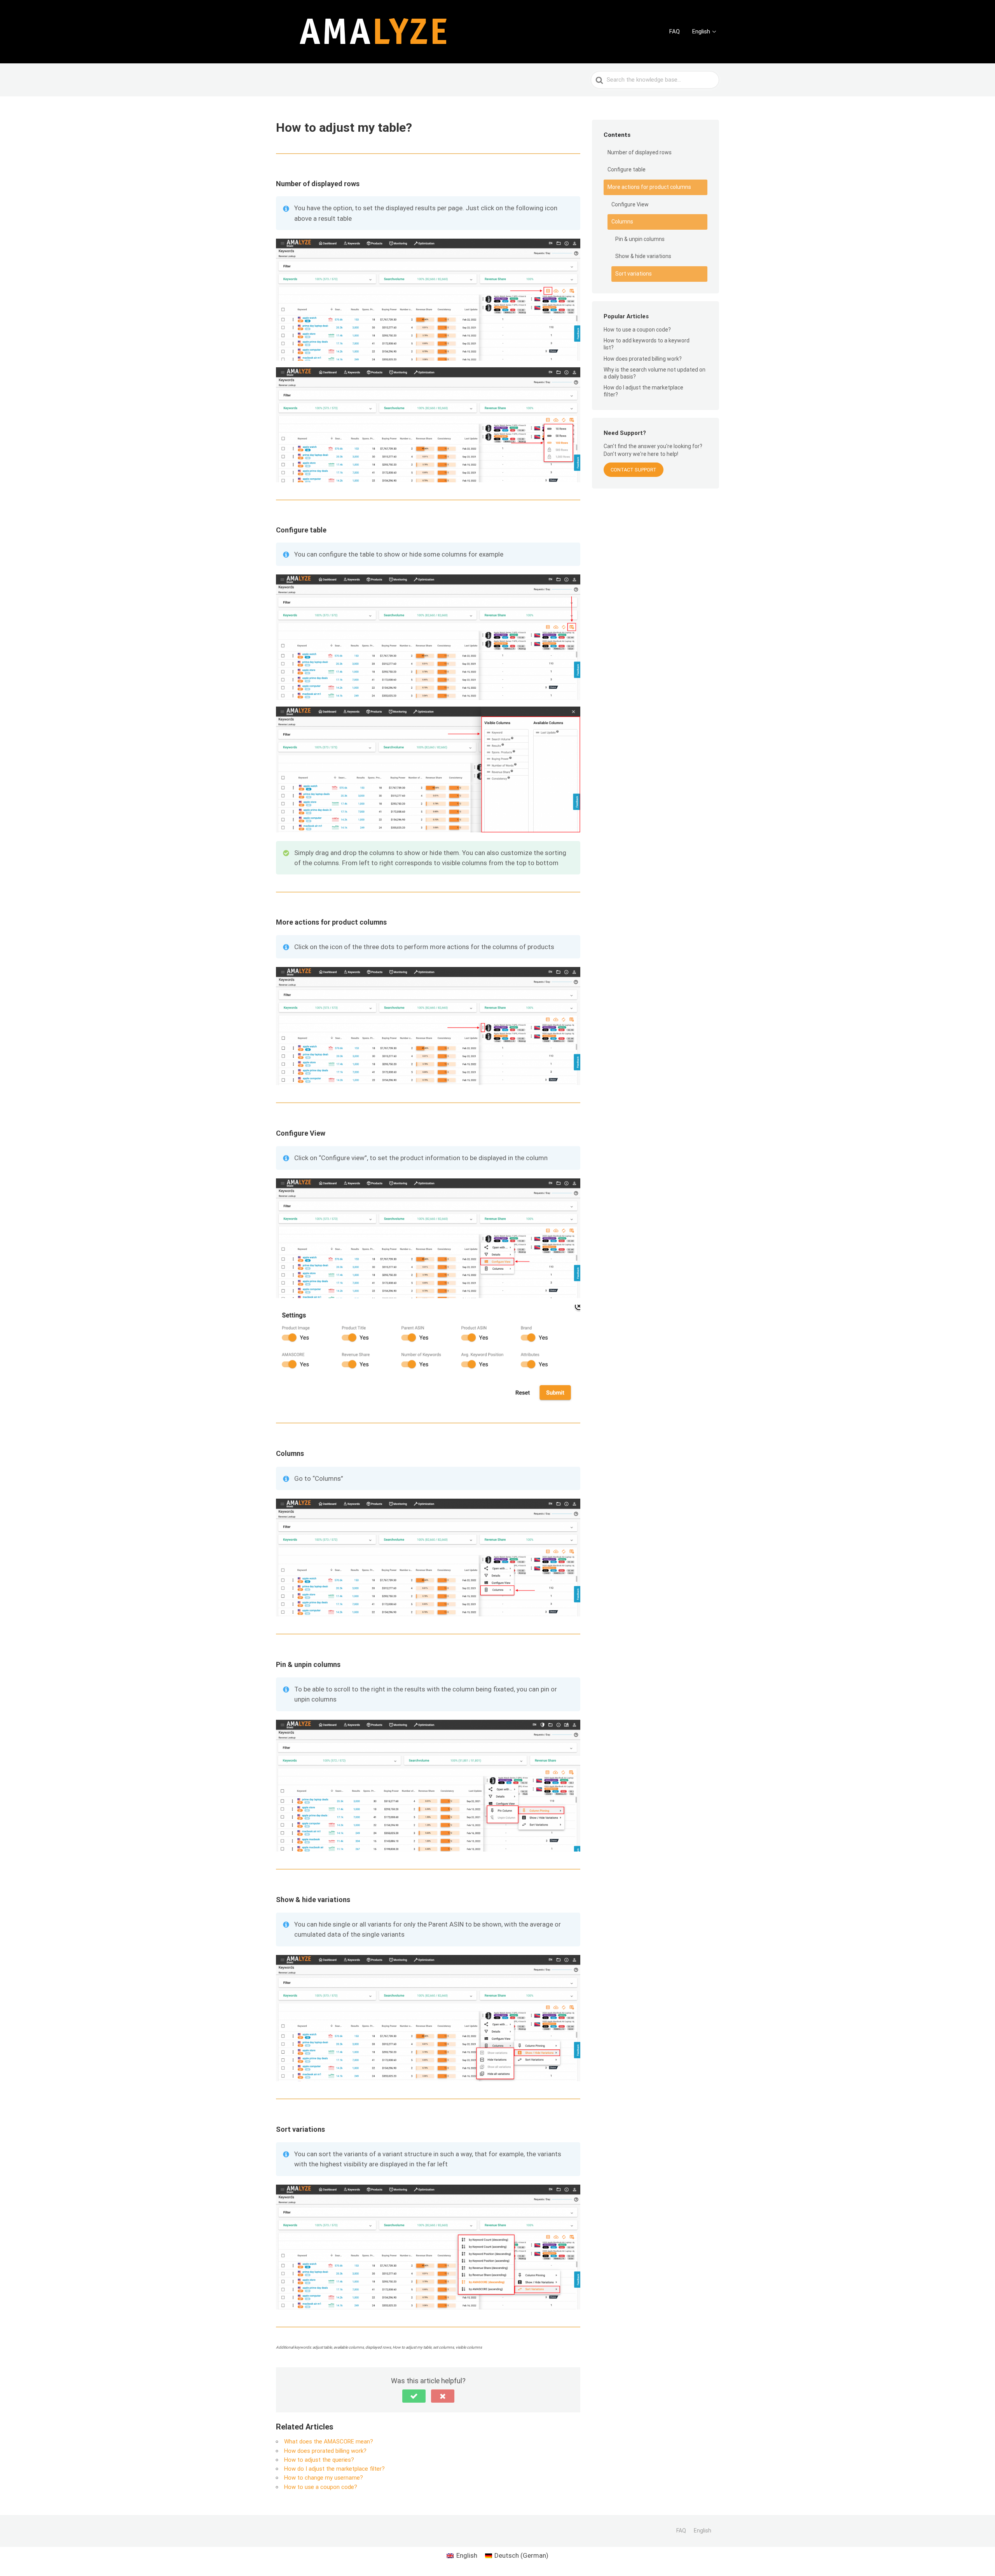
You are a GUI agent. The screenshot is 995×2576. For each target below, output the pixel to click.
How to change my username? (324, 2478)
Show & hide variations (643, 256)
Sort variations (634, 274)
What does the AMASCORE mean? (329, 2442)
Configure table (627, 169)
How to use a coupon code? (321, 2487)
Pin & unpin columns (640, 239)
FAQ (675, 31)
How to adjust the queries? (319, 2460)
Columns (622, 222)
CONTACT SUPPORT (634, 470)
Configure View (630, 204)
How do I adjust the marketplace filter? (334, 2469)
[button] (414, 2396)
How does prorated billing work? (325, 2451)
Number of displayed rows (640, 152)
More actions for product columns (649, 187)
